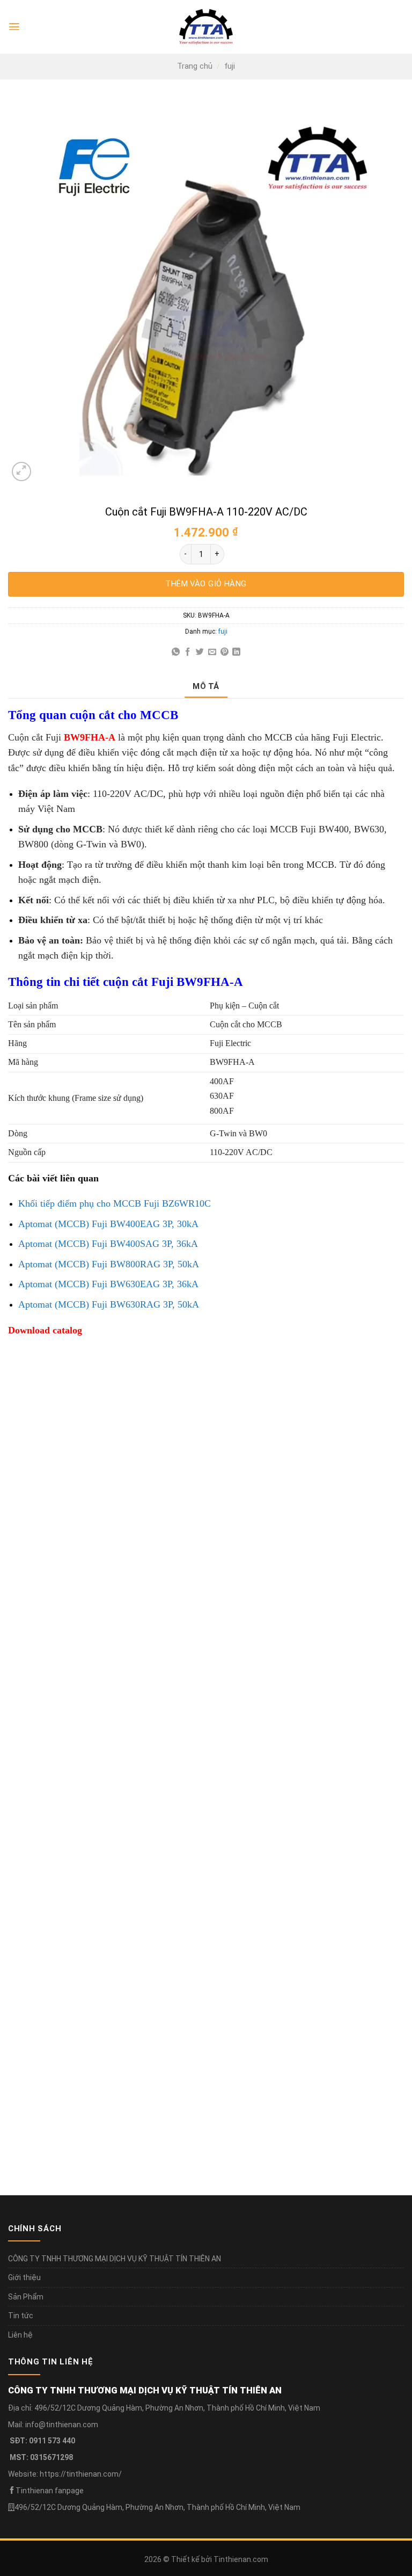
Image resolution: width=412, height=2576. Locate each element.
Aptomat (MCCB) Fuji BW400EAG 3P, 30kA (108, 1224)
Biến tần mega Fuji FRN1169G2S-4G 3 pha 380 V (104, 1854)
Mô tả (206, 686)
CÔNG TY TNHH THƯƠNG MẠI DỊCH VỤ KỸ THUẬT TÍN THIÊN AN (115, 2259)
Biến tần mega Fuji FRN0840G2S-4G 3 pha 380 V (104, 2110)
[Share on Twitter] (200, 652)
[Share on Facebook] (187, 652)
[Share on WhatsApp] (176, 652)
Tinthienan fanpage (50, 2491)
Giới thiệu (24, 2277)
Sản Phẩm (26, 2297)
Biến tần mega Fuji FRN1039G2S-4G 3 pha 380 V (307, 1854)
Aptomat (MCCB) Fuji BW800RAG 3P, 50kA (109, 1264)
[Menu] (14, 27)
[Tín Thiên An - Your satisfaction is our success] (206, 27)
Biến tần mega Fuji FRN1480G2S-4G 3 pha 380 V (104, 1597)
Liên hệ (20, 2335)
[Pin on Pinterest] (225, 652)
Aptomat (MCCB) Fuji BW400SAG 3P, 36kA (108, 1244)
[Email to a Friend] (212, 652)
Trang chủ (195, 66)
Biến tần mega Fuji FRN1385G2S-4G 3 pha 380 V (307, 1597)
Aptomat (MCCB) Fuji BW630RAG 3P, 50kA (109, 1304)
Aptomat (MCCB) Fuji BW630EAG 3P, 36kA (108, 1284)
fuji (230, 66)
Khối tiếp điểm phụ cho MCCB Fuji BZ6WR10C (115, 1203)
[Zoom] (21, 471)
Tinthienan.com (241, 2559)
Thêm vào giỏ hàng (206, 584)
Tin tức (21, 2316)
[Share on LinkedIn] (236, 652)
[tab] (206, 686)
